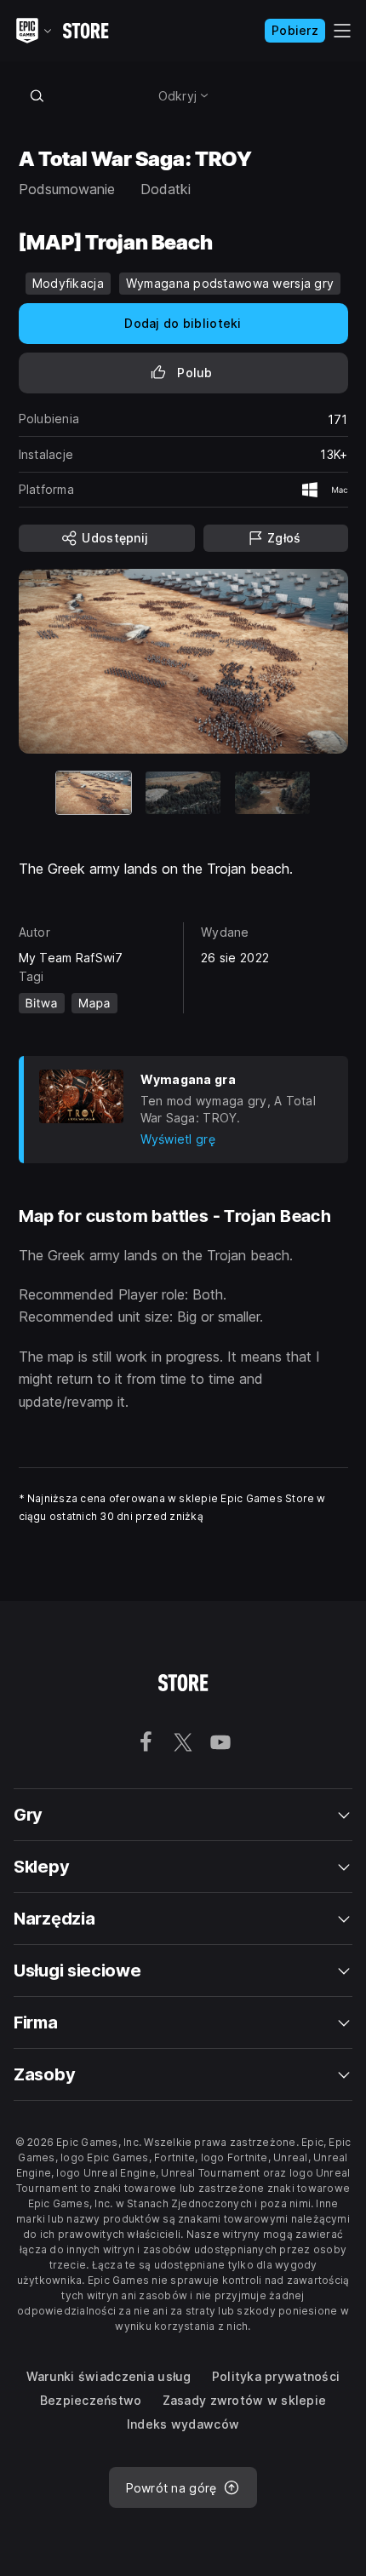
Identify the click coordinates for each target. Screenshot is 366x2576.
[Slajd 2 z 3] (183, 792)
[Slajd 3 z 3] (272, 792)
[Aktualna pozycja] (94, 792)
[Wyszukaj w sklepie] (37, 95)
